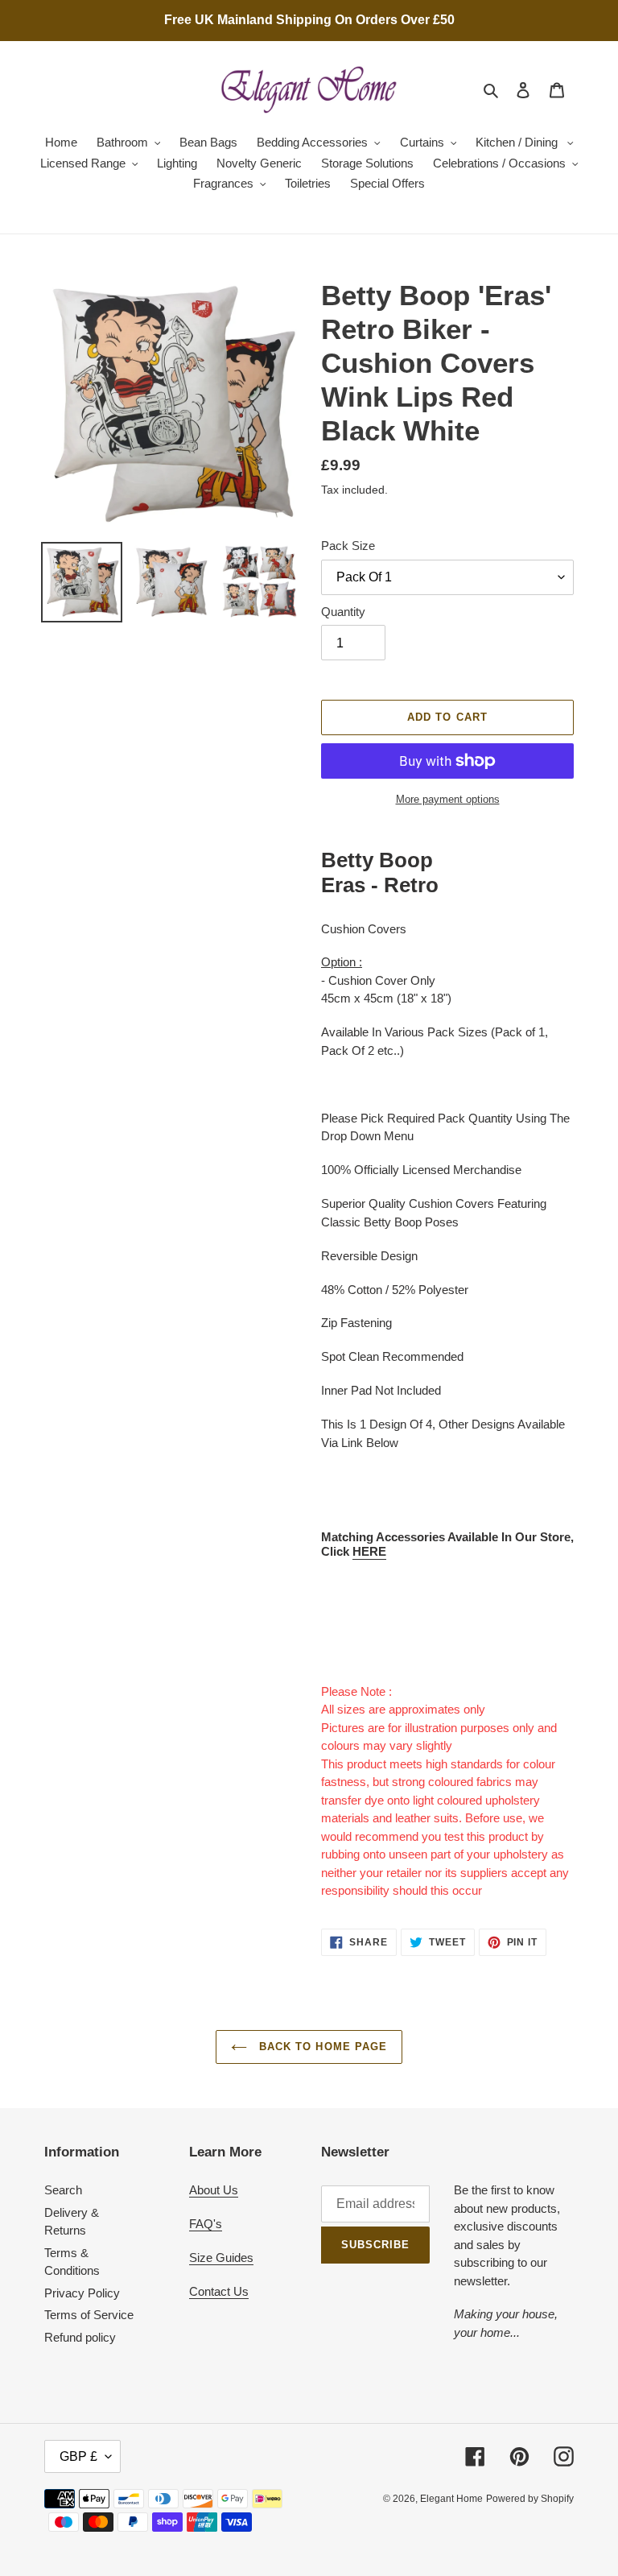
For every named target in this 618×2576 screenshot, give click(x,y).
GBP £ (78, 2456)
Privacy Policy (82, 2293)
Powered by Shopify (530, 2499)
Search (63, 2190)
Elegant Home (451, 2499)
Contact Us (219, 2291)
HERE (369, 1551)
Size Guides (221, 2258)
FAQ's (206, 2224)
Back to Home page (321, 2047)
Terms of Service (89, 2315)
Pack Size (348, 546)
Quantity (343, 612)
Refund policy (80, 2337)
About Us (214, 2190)
